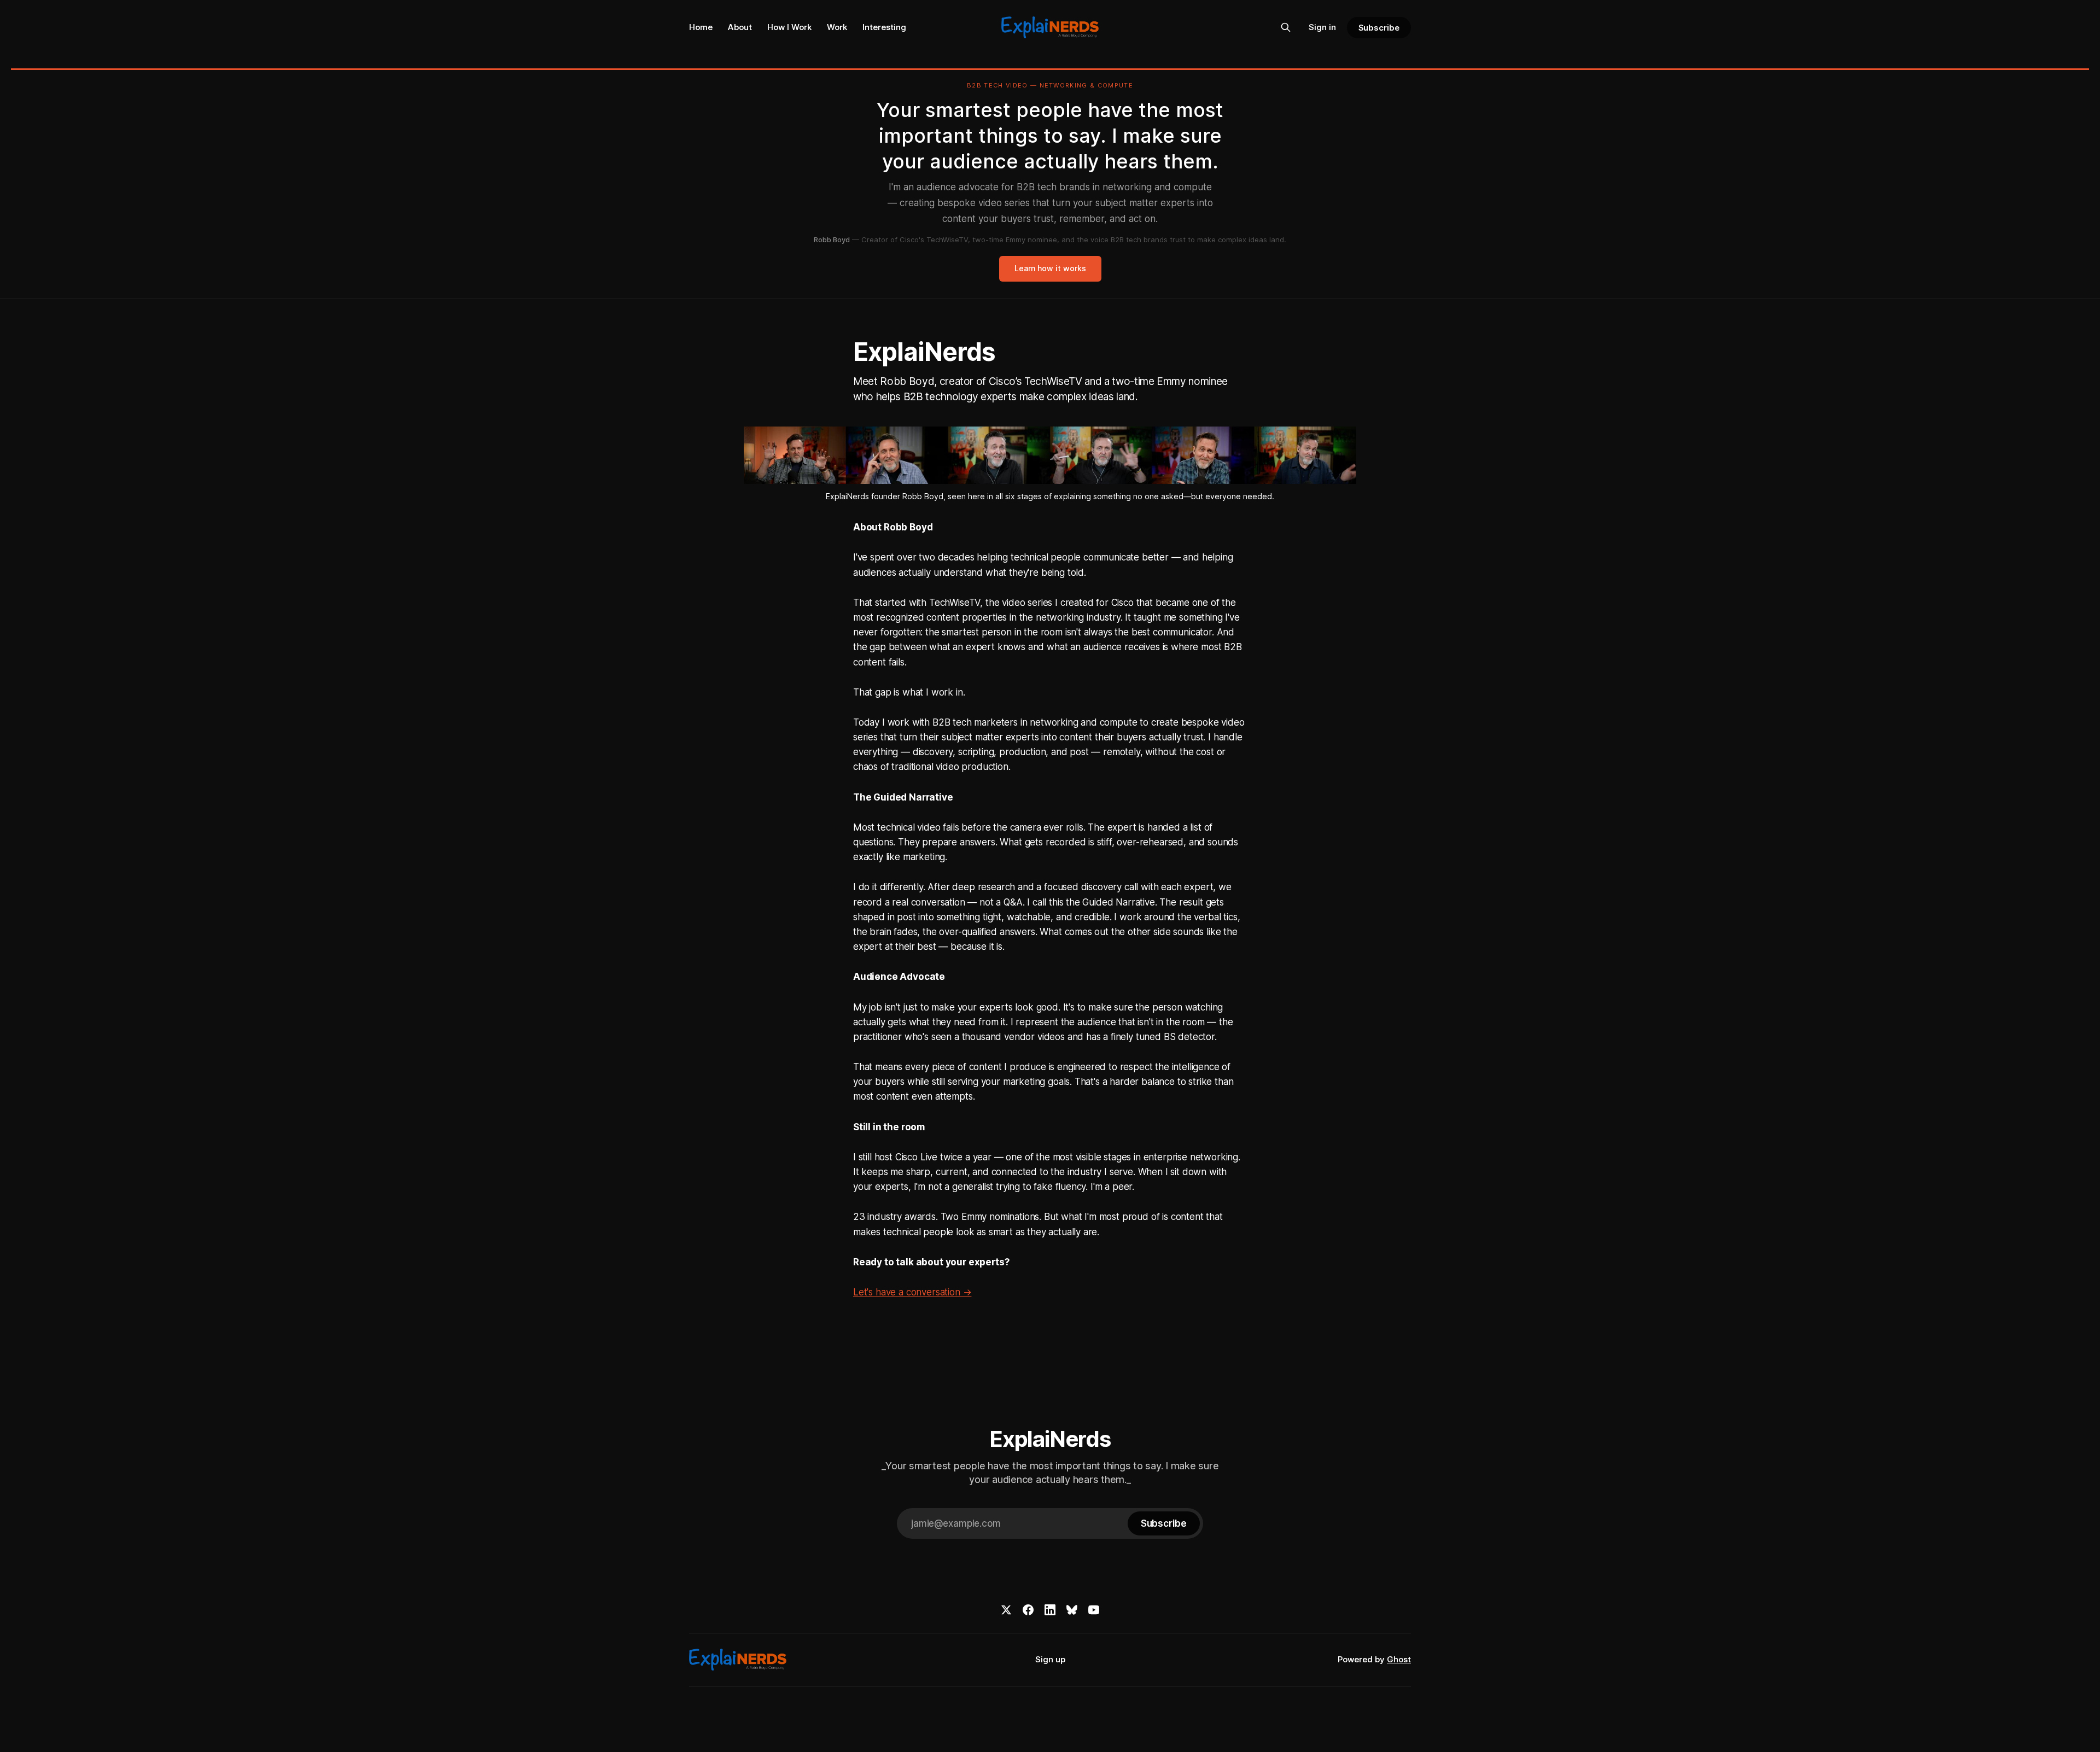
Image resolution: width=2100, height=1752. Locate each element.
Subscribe (1379, 28)
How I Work (789, 27)
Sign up (1050, 1659)
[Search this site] (1286, 27)
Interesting (884, 27)
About (740, 27)
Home (701, 27)
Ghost (1399, 1659)
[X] (1006, 1610)
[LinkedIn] (1050, 1610)
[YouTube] (1094, 1610)
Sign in (1322, 27)
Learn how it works (1050, 268)
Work (837, 27)
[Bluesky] (1072, 1610)
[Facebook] (1028, 1610)
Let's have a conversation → (912, 1292)
